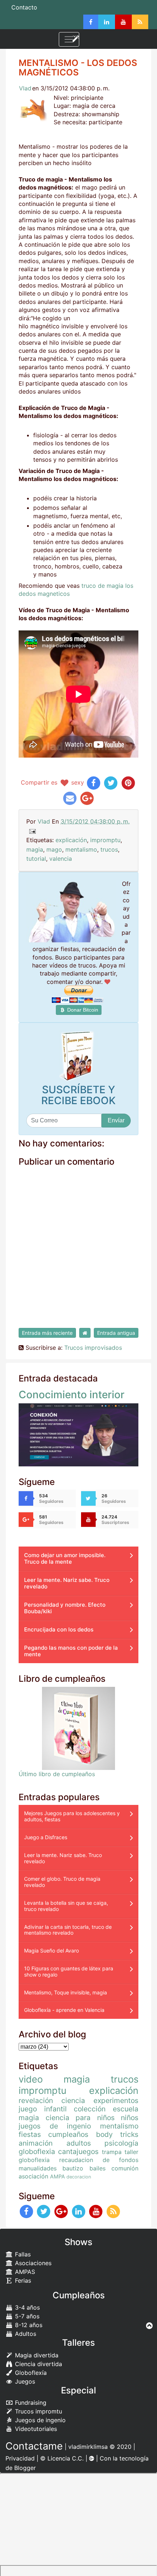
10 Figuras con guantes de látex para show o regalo (69, 1971)
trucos (109, 849)
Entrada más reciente (47, 1333)
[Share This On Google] (87, 798)
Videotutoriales (35, 2429)
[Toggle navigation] (69, 39)
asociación (33, 2176)
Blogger (25, 2468)
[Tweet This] (111, 782)
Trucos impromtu (38, 2411)
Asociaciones (32, 2263)
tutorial (36, 859)
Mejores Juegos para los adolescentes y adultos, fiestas (72, 1816)
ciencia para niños (80, 2118)
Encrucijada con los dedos (59, 1629)
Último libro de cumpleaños (57, 1774)
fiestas (30, 2134)
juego (28, 2109)
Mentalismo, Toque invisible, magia (66, 1992)
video (31, 2079)
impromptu (105, 840)
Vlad (25, 88)
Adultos (25, 2334)
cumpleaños (68, 2134)
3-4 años (26, 2307)
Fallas (22, 2254)
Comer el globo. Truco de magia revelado (62, 1882)
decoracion (79, 2177)
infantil (55, 2109)
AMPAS (24, 2272)
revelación (36, 2100)
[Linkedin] (107, 22)
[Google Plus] (61, 2211)
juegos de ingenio (55, 2126)
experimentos (116, 2100)
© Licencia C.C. (62, 2458)
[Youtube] (123, 22)
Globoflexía (30, 2373)
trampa (112, 2152)
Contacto (24, 7)
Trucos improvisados (93, 1348)
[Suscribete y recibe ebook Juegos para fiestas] (78, 1056)
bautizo (73, 2168)
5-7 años (26, 2316)
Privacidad (20, 2458)
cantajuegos (78, 2151)
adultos (79, 2143)
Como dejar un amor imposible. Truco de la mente (65, 1558)
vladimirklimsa (88, 2447)
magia (35, 849)
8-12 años (28, 2325)
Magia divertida (36, 2355)
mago (54, 849)
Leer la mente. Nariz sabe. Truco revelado (67, 1583)
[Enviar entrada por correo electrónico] (32, 831)
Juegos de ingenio (39, 2420)
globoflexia (37, 2151)
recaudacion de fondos (99, 2160)
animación (36, 2143)
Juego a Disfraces (46, 1837)
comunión (125, 2168)
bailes (97, 2168)
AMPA (58, 2176)
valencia (61, 859)
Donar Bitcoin (82, 1010)
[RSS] (140, 22)
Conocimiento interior (72, 1395)
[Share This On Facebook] (94, 782)
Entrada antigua (116, 1333)
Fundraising (30, 2403)
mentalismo (81, 849)
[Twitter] (44, 2211)
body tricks (117, 2134)
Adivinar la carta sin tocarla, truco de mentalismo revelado (68, 1930)
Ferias (22, 2280)
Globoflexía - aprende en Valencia (64, 2010)
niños (130, 2118)
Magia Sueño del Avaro (51, 1950)
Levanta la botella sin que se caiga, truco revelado (66, 1906)
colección (90, 2109)
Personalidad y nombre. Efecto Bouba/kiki (65, 1608)
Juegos (24, 2381)
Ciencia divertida (38, 2364)
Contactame (34, 2446)
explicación (71, 840)
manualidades (38, 2168)
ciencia (73, 2100)
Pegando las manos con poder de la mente (71, 1651)
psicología (121, 2143)
